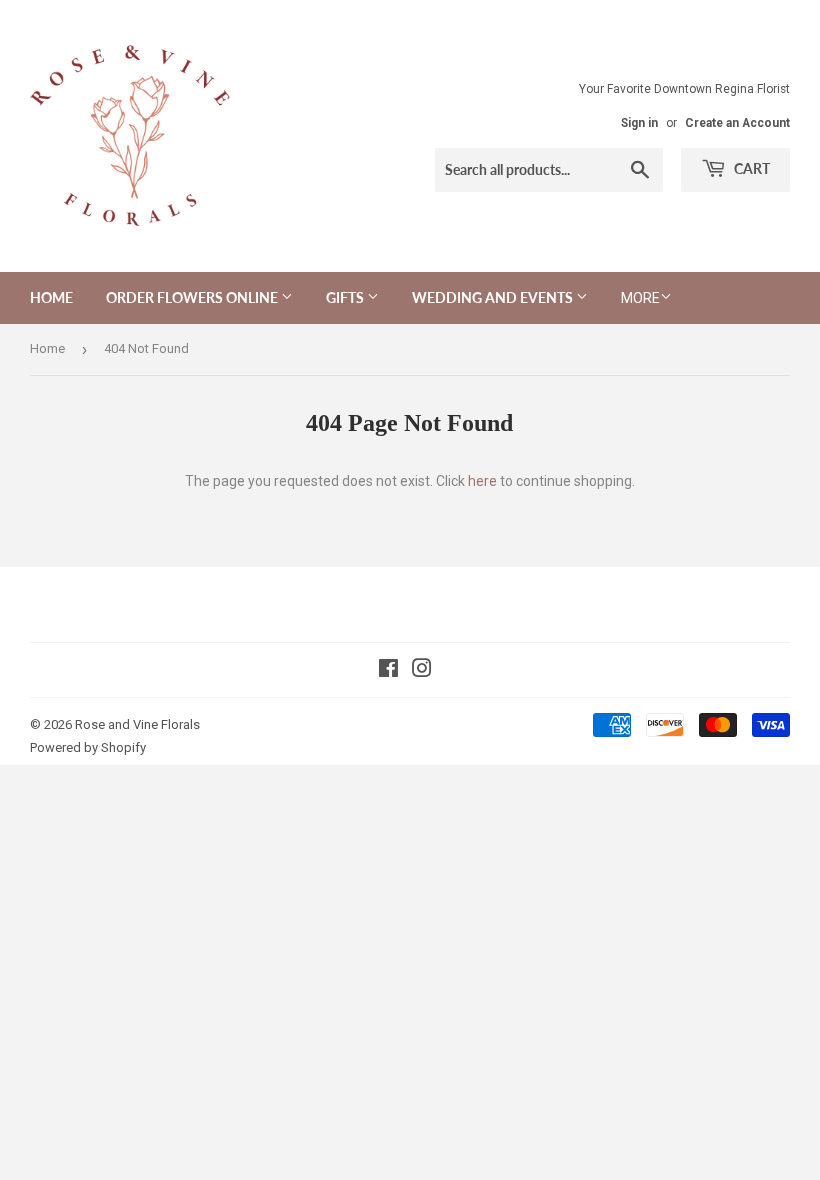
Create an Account (737, 123)
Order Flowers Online (193, 297)
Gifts (346, 297)
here (482, 481)
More (640, 298)
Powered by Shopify (88, 747)
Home (51, 297)
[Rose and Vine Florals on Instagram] (422, 671)
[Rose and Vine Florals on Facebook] (388, 671)
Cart (750, 168)
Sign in (639, 123)
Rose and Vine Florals (137, 724)
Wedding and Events (494, 297)
